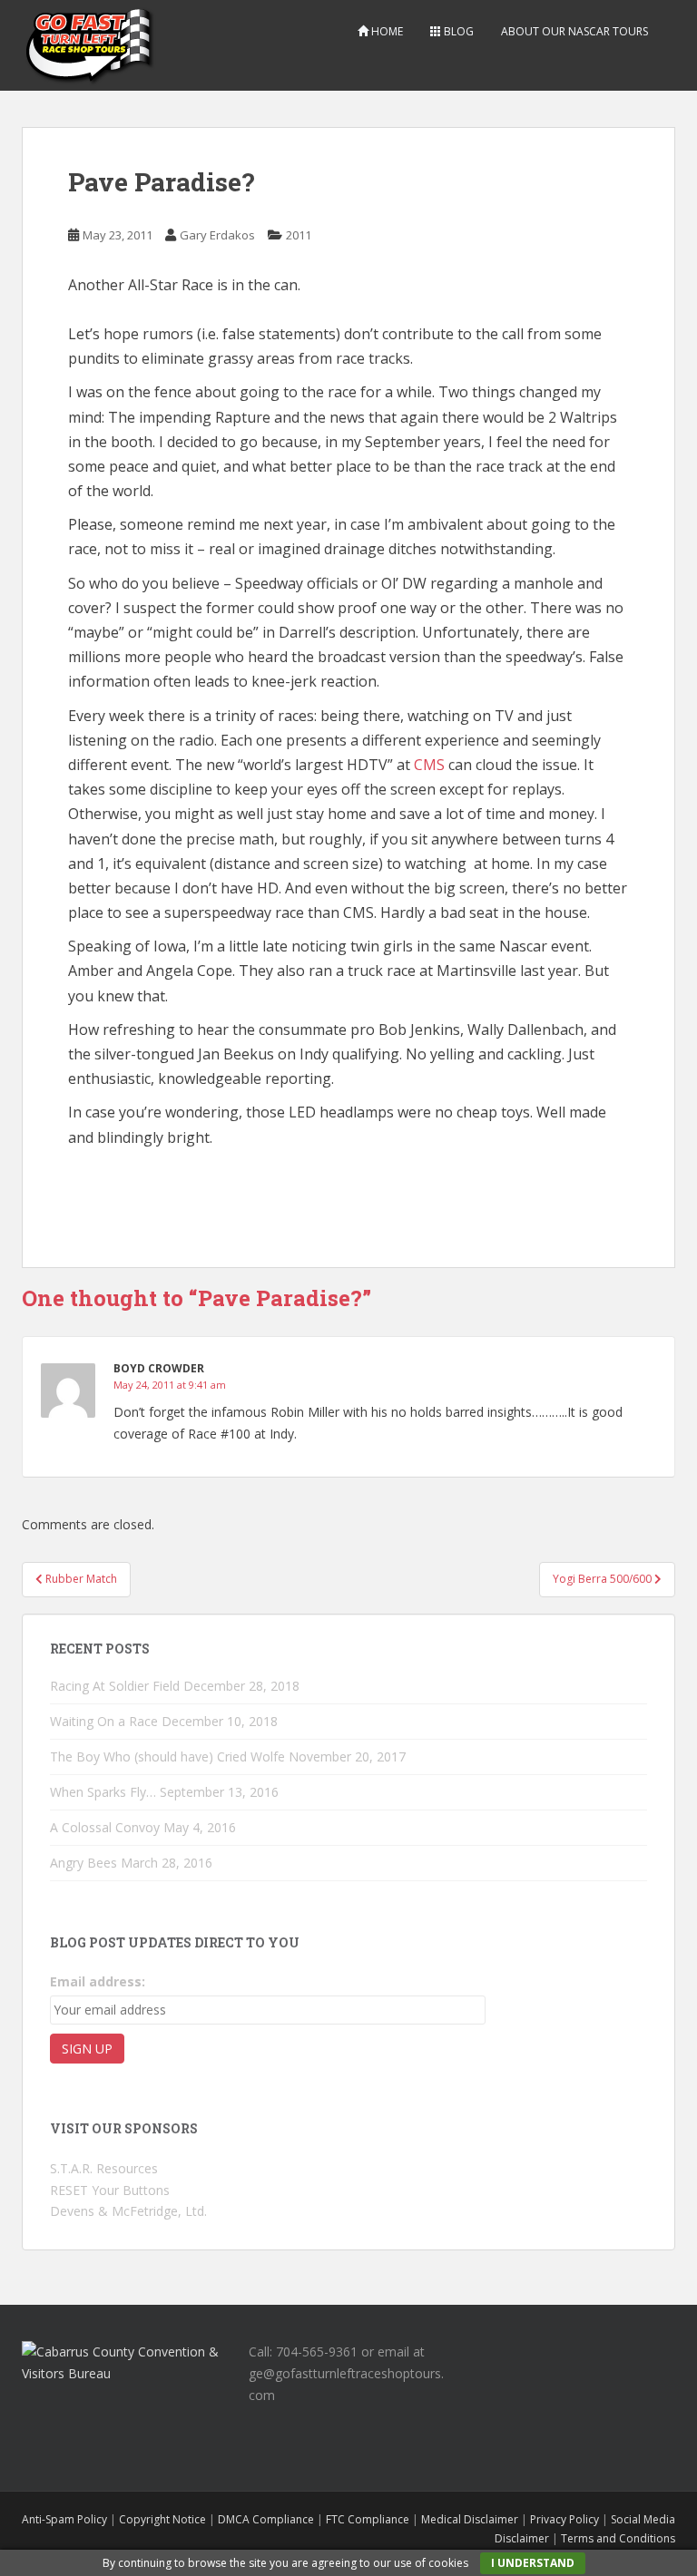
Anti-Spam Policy (64, 2519)
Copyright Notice (162, 2519)
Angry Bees (83, 1863)
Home (386, 31)
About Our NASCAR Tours (574, 31)
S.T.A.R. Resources (104, 2168)
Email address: (98, 1981)
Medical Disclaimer (470, 2519)
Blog (457, 31)
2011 (299, 235)
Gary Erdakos (217, 235)
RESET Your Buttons (110, 2190)
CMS (429, 765)
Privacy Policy (564, 2519)
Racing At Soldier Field (115, 1686)
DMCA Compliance (266, 2519)
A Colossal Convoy (105, 1827)
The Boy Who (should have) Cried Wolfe (167, 1756)
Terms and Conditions (618, 2538)
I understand (533, 2563)
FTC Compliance (368, 2519)
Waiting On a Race (104, 1721)
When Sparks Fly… (103, 1792)
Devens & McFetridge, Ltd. (128, 2211)
